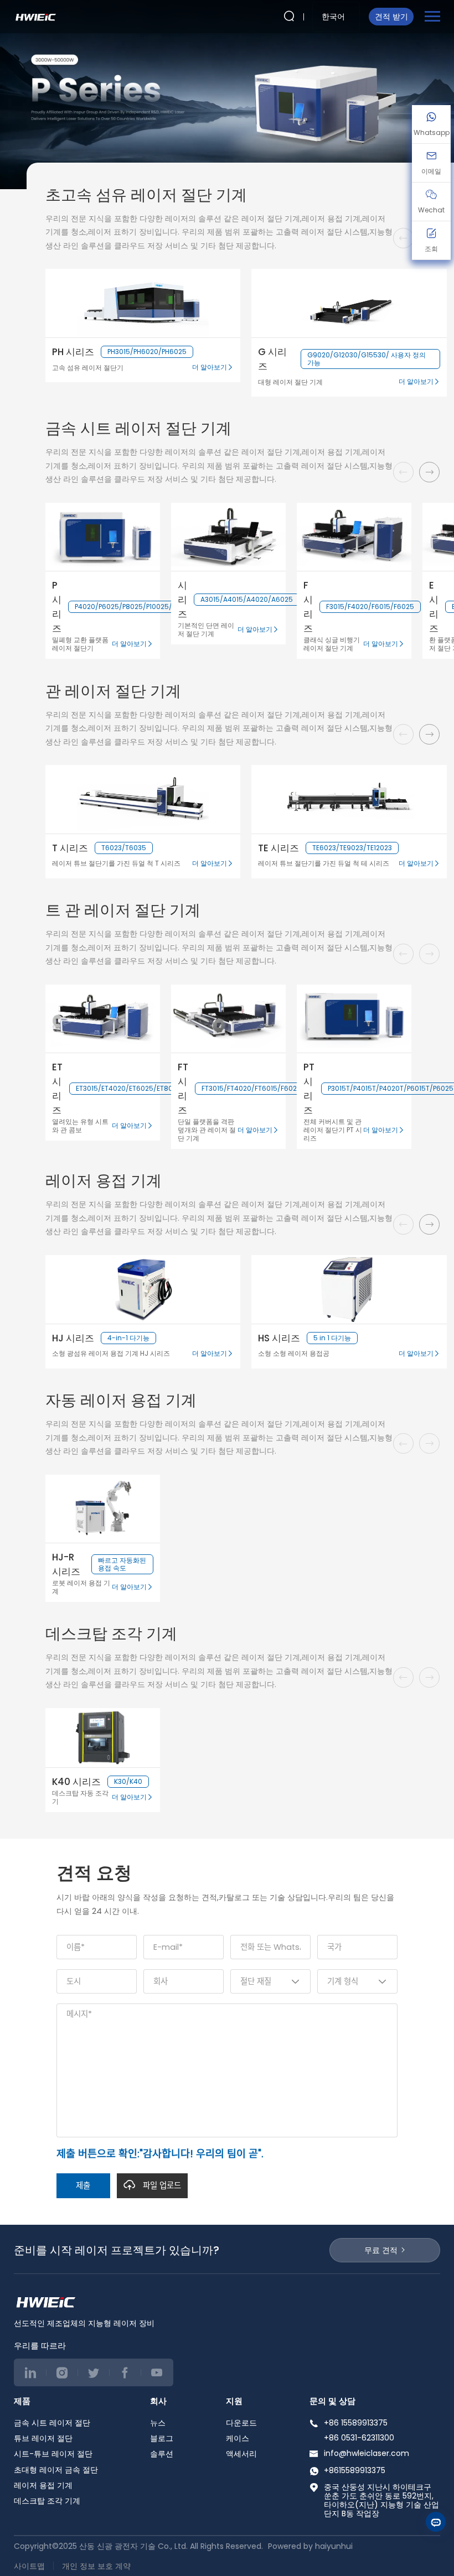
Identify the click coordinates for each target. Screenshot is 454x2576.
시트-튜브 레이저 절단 (53, 2454)
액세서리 (241, 2454)
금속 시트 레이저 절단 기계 (138, 428)
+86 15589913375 (356, 2423)
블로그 (162, 2438)
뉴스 (158, 2423)
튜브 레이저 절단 (43, 2438)
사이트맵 (29, 2566)
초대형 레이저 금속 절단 (56, 2470)
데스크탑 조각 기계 (111, 1634)
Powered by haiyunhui (310, 2546)
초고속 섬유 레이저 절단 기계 (146, 195)
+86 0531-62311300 (359, 2438)
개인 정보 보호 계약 (96, 2566)
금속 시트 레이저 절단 (52, 2423)
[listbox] (336, 17)
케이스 (238, 2438)
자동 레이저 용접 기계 (121, 1400)
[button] (429, 472)
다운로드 (241, 2423)
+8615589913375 (355, 2470)
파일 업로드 (162, 2185)
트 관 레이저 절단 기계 (123, 910)
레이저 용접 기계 (104, 1181)
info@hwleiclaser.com (367, 2453)
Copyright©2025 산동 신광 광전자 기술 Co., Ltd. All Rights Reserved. (140, 2546)
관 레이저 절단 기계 (113, 691)
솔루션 (162, 2454)
